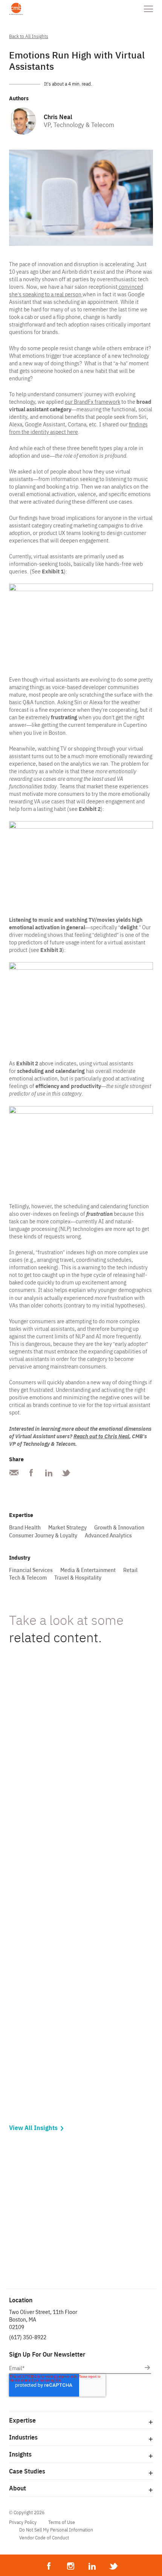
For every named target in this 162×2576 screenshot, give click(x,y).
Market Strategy (67, 1528)
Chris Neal (58, 117)
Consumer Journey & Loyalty (43, 1535)
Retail (130, 1570)
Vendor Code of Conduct (44, 2538)
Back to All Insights (29, 36)
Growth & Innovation (119, 1528)
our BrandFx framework (92, 402)
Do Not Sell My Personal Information (56, 2530)
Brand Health (25, 1528)
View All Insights (33, 2128)
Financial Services (31, 1570)
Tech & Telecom (28, 1578)
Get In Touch (81, 2253)
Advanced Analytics (108, 1535)
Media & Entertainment (88, 1570)
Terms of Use (62, 2522)
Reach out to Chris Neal (101, 1436)
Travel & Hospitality (78, 1578)
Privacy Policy (23, 2522)
